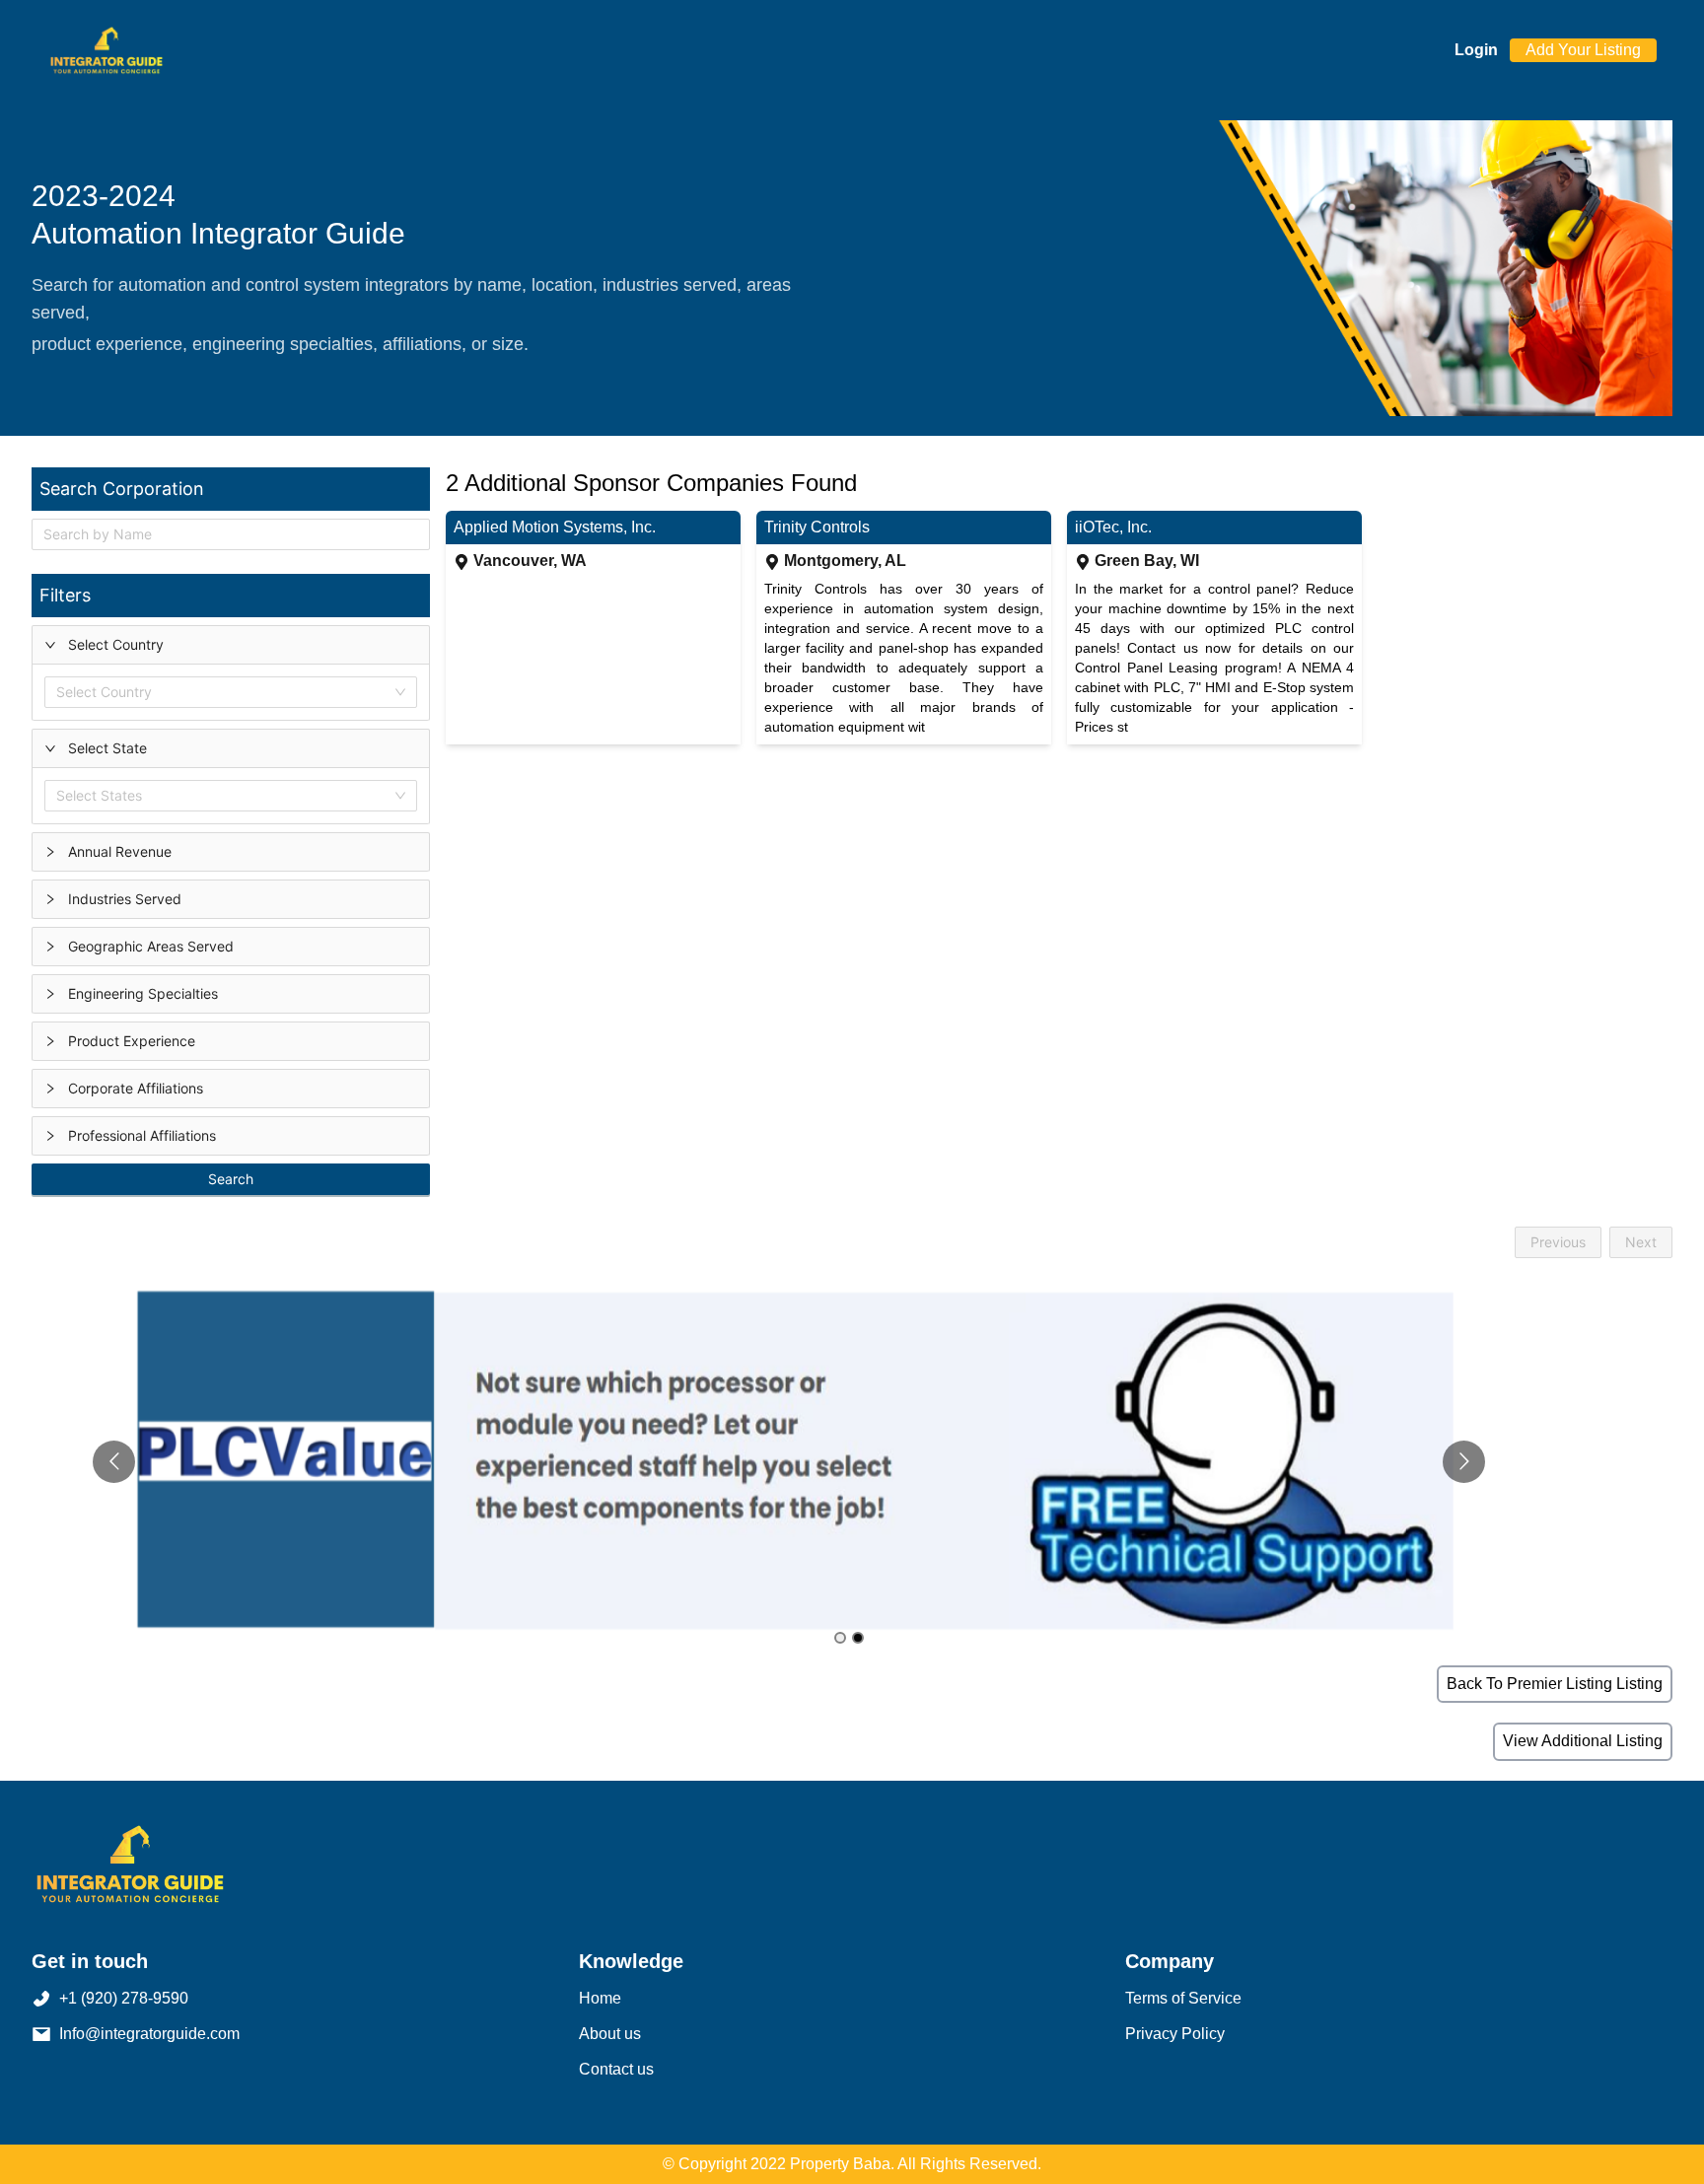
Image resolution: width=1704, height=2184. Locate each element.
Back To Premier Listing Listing (1555, 1684)
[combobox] (60, 692)
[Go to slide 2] (858, 1638)
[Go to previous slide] (114, 1462)
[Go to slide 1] (840, 1638)
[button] (231, 645)
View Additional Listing (1583, 1741)
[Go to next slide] (1464, 1462)
